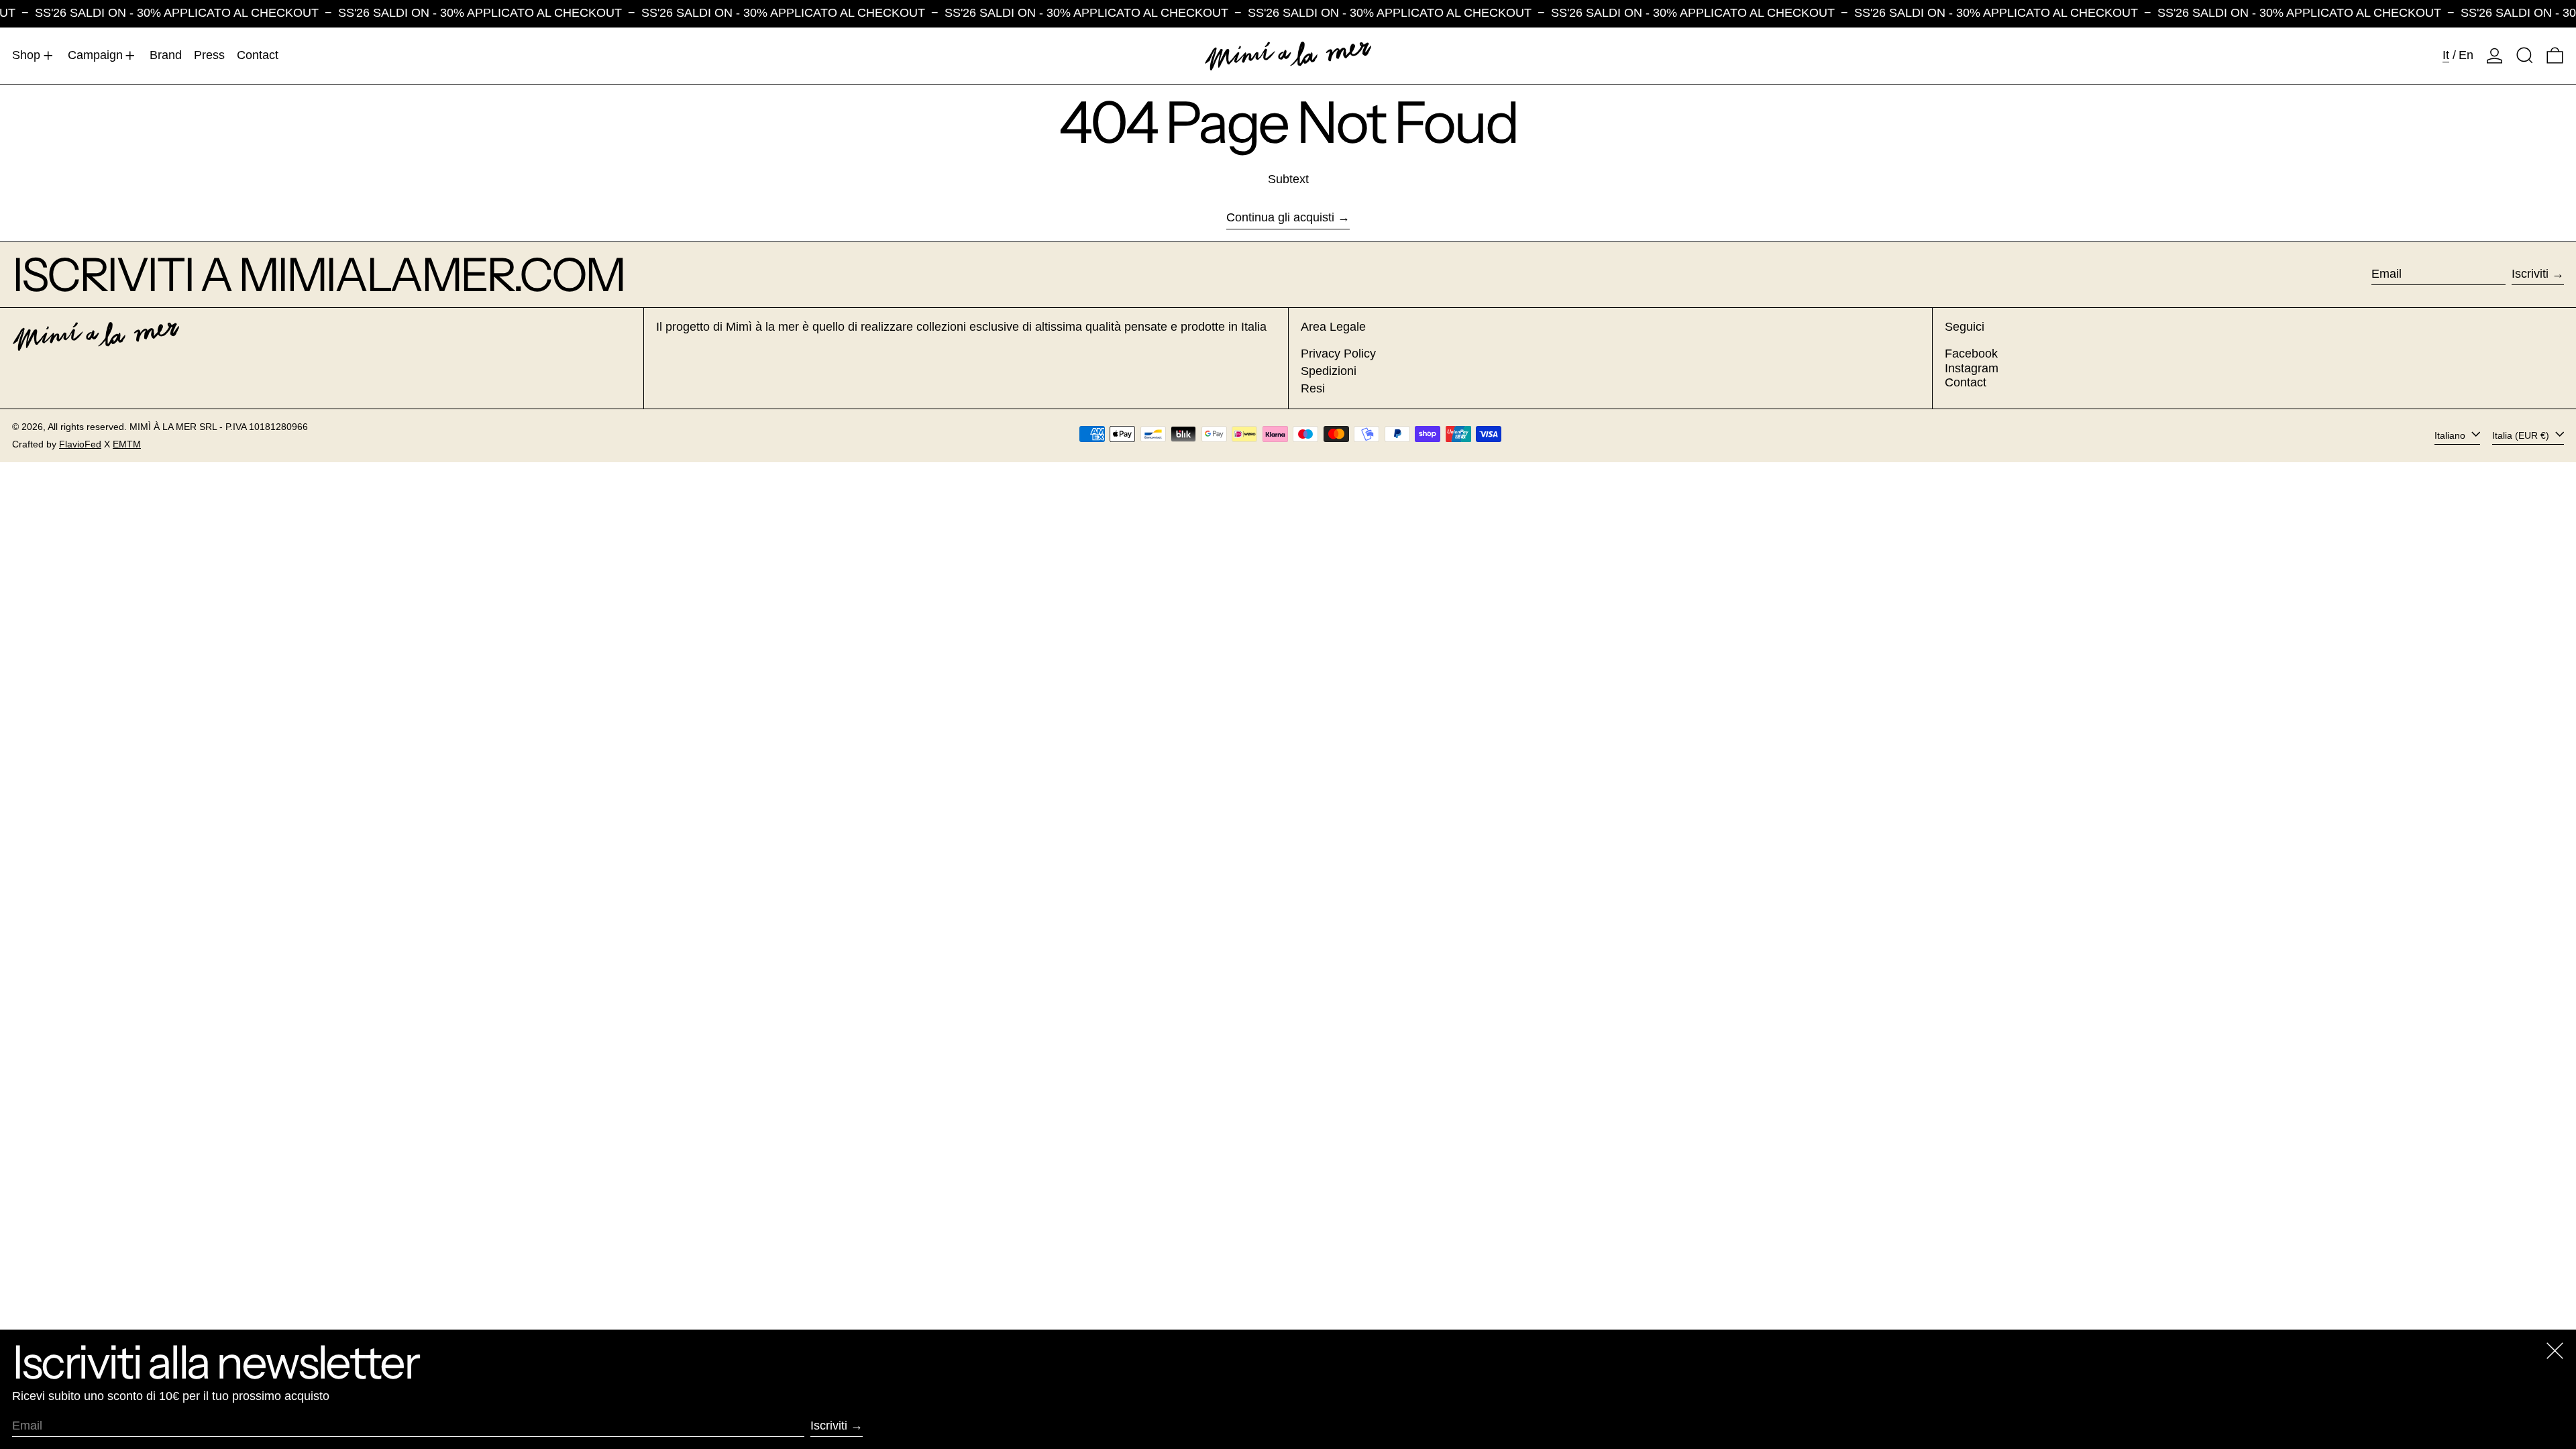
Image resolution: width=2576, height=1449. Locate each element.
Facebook (1971, 354)
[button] (2525, 56)
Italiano (2451, 435)
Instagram (1972, 368)
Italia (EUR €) (2522, 435)
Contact (1966, 382)
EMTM (127, 444)
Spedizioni (1329, 371)
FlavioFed (80, 444)
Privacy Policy (1338, 354)
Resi (1313, 388)
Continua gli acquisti (1280, 217)
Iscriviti (2530, 274)
